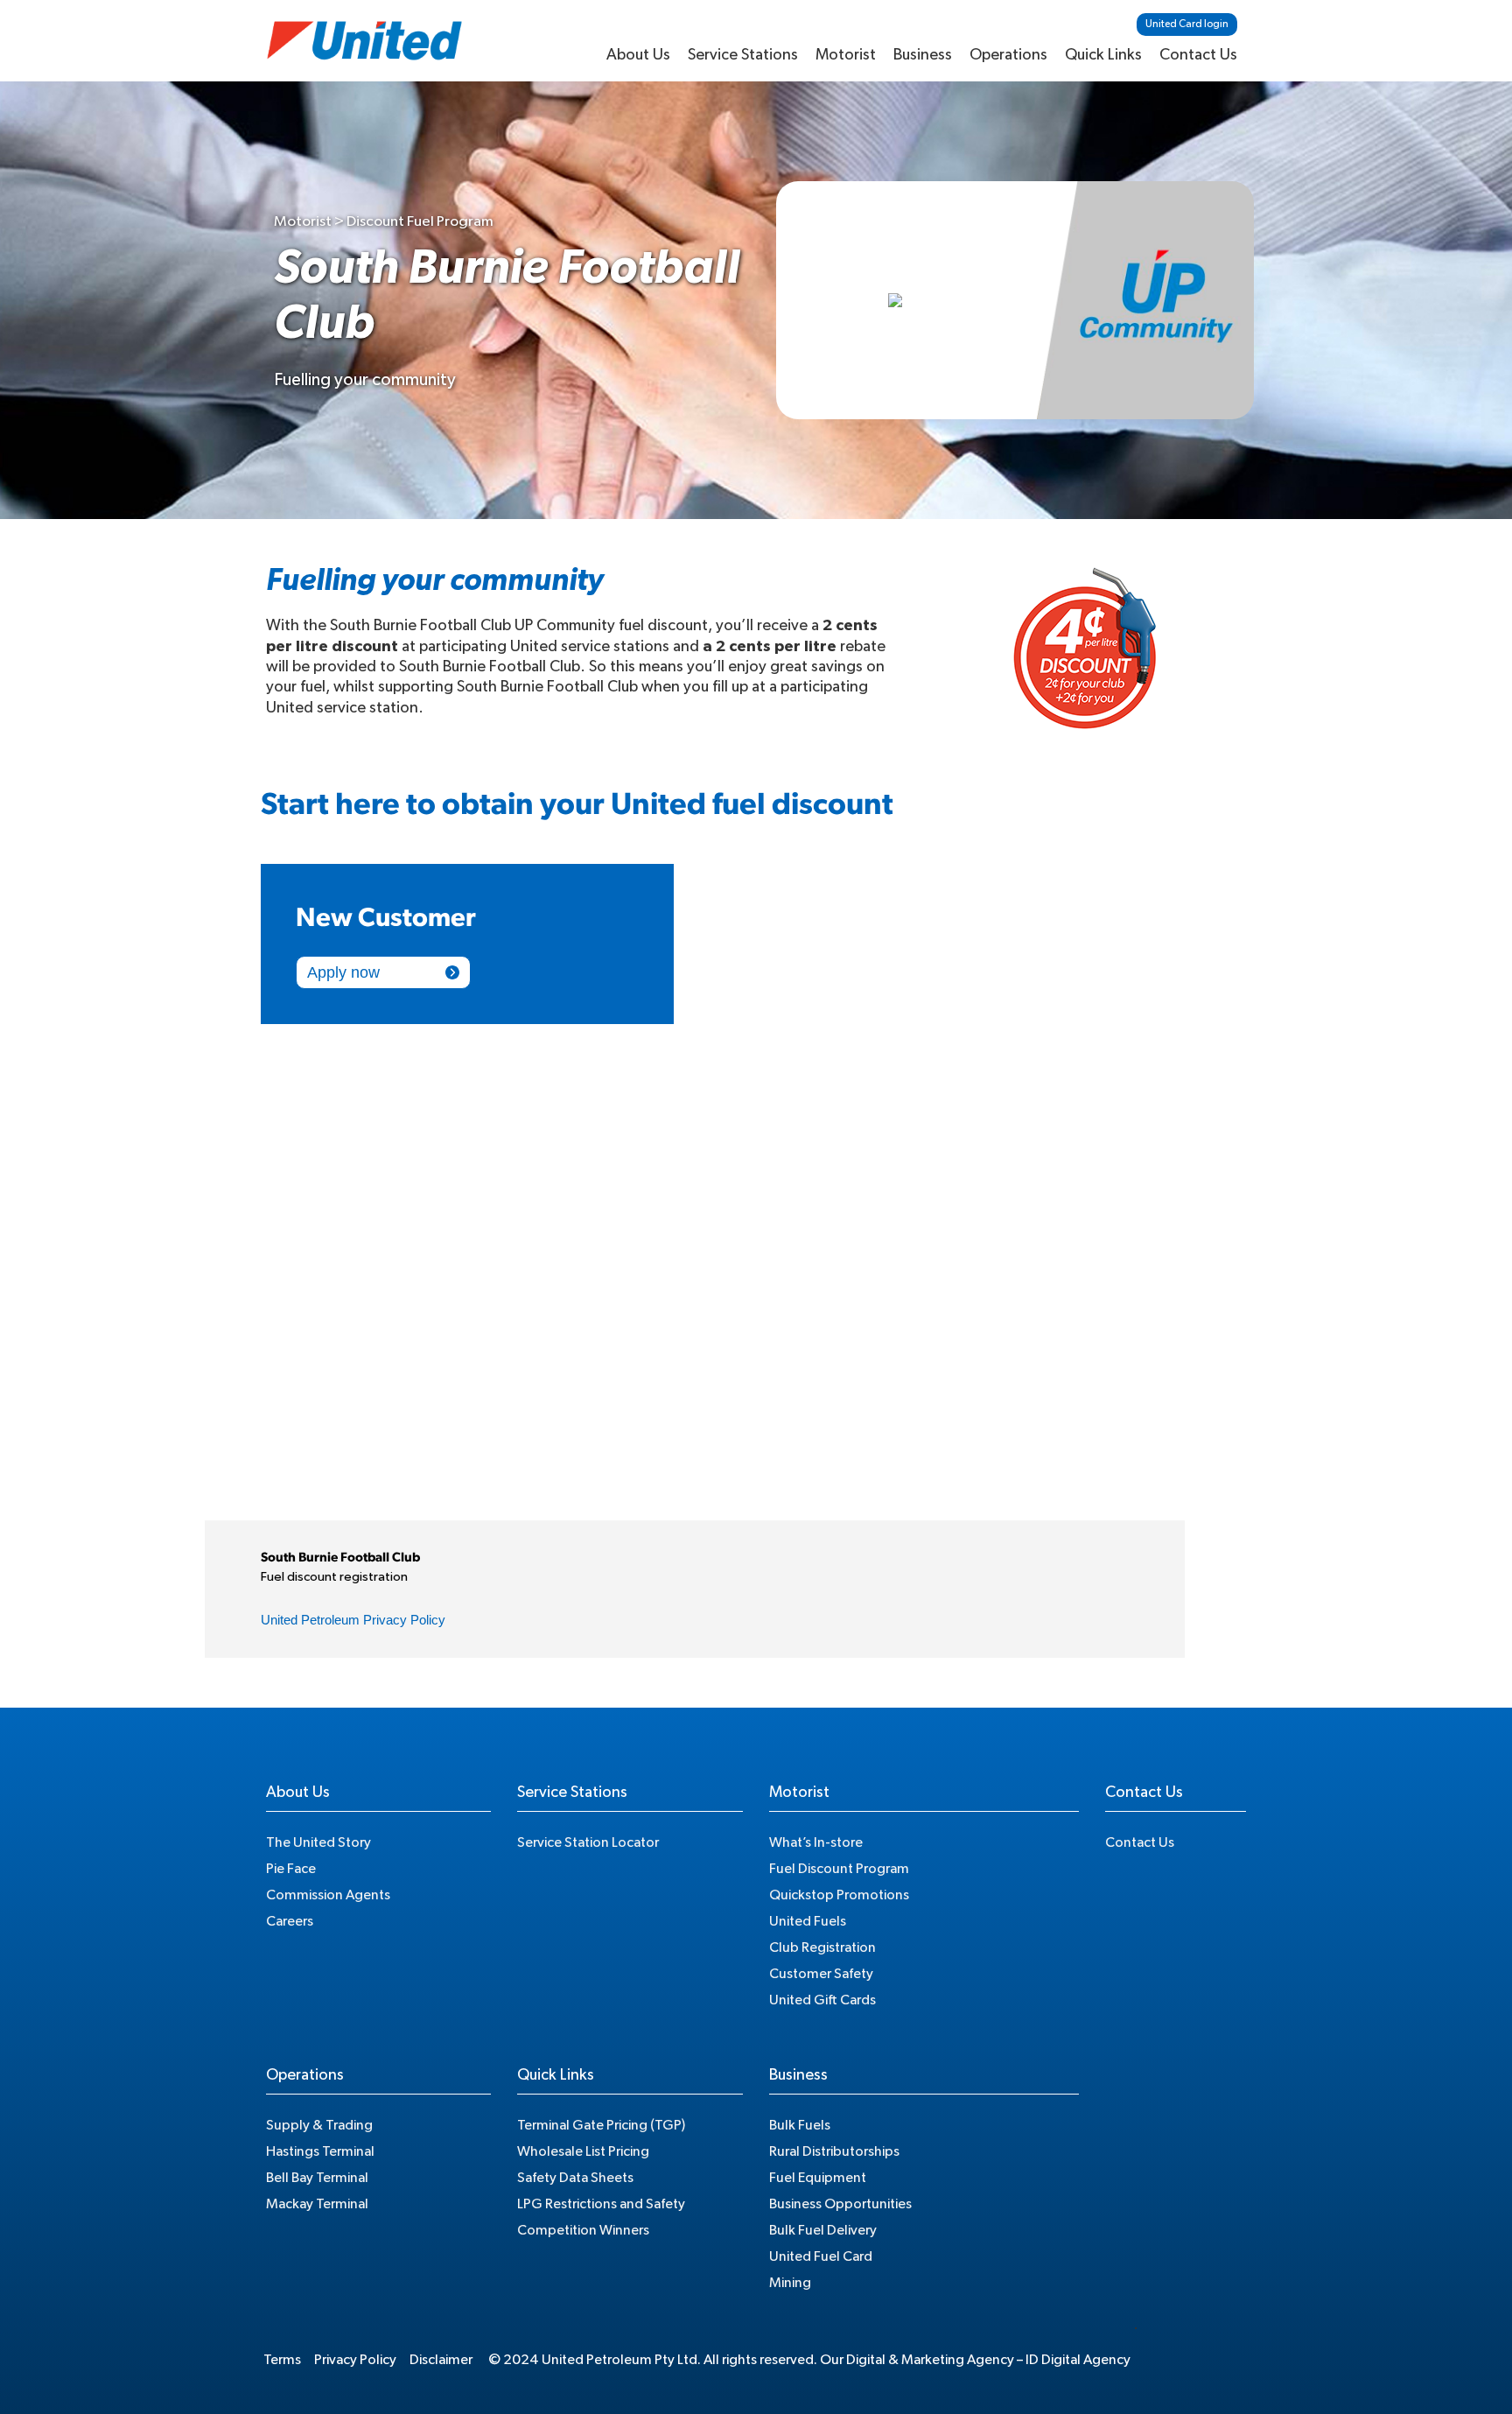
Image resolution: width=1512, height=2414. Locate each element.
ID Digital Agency (1078, 2360)
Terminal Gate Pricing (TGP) (601, 2125)
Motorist (846, 55)
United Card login (1187, 24)
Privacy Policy (355, 2360)
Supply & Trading (319, 2125)
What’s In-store (816, 1842)
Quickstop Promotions (839, 1895)
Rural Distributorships (834, 2151)
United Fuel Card (821, 2256)
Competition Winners (583, 2230)
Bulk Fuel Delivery (823, 2230)
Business (923, 55)
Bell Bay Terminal (317, 2178)
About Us (638, 55)
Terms (282, 2360)
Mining (790, 2283)
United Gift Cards (822, 2000)
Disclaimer (441, 2360)
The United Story (318, 1842)
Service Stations (743, 55)
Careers (290, 1921)
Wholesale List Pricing (583, 2151)
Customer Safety (821, 1974)
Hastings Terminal (320, 2151)
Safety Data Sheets (575, 2178)
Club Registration (822, 1947)
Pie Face (291, 1869)
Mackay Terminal (317, 2204)
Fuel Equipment (818, 2178)
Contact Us (1198, 55)
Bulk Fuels (800, 2125)
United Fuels (808, 1921)
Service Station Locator (588, 1842)
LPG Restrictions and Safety (601, 2204)
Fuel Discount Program (839, 1869)
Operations (1008, 55)
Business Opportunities (840, 2204)
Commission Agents (328, 1895)
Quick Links (1103, 55)
